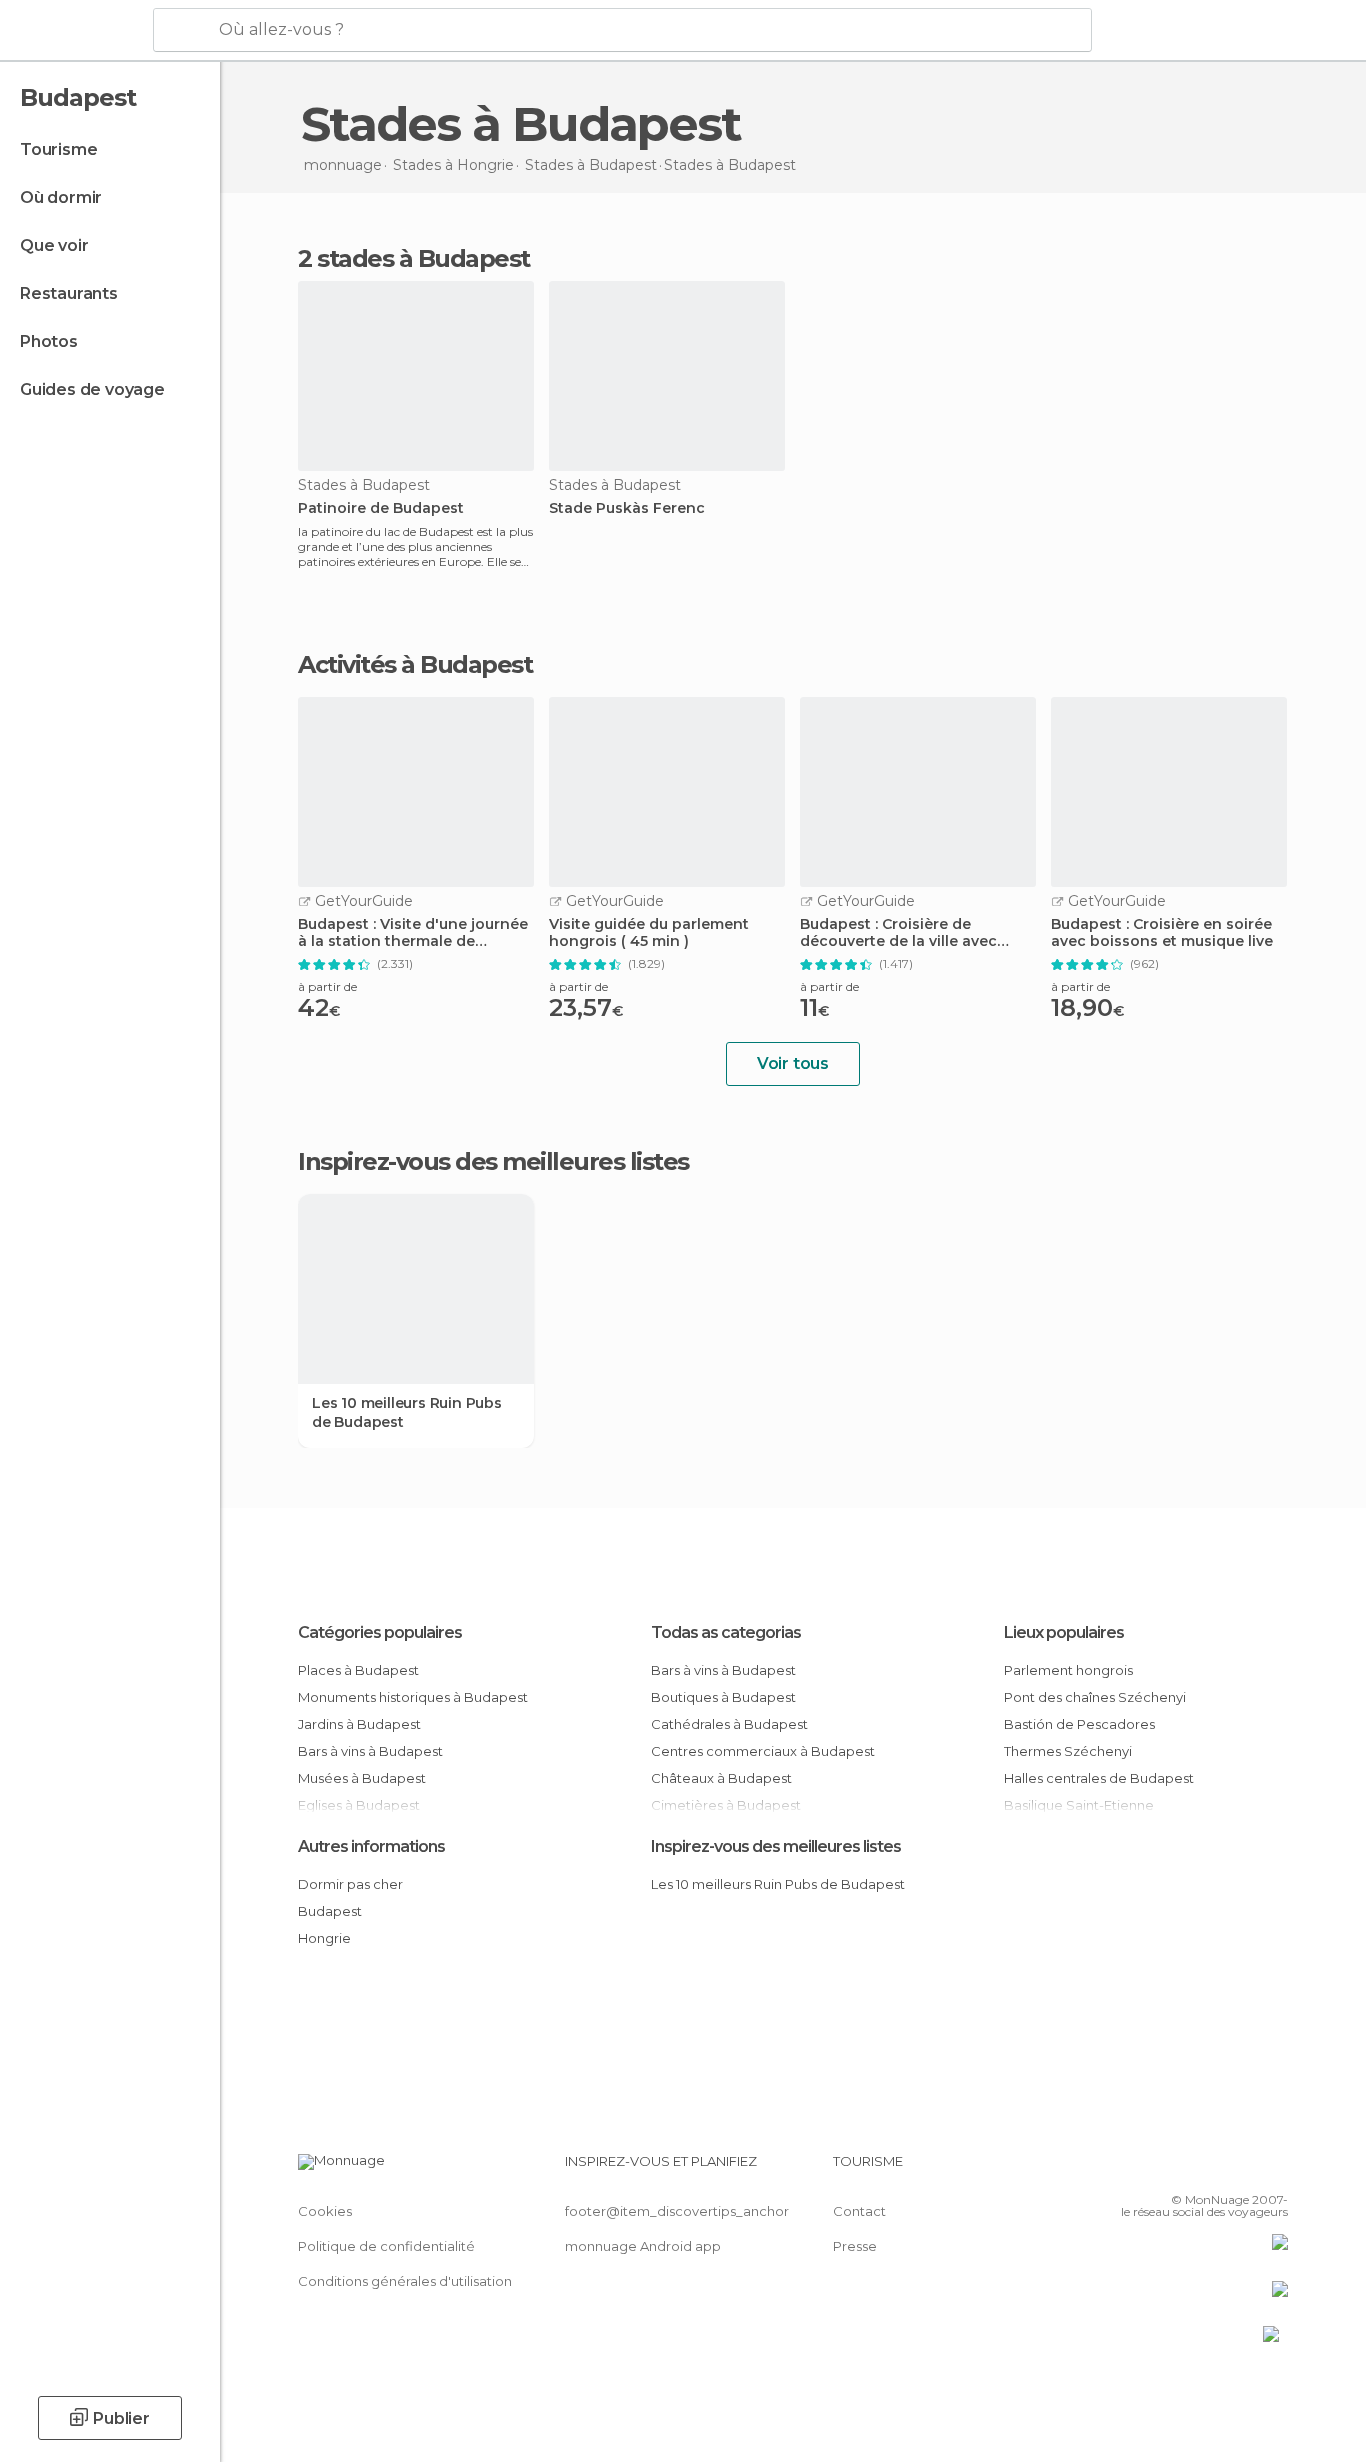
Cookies (325, 2211)
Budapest (330, 1911)
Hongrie (324, 1938)
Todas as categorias (726, 1632)
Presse (855, 2246)
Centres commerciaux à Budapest (763, 1751)
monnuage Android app (643, 2246)
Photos (49, 341)
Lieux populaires (1064, 1632)
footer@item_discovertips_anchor (677, 2211)
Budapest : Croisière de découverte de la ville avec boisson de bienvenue (898, 933)
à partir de (327, 986)
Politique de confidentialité (386, 2246)
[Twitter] (1207, 2169)
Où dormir (61, 197)
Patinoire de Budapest (381, 508)
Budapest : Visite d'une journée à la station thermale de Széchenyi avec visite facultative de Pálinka (413, 933)
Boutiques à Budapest (723, 1697)
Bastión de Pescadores (1079, 1724)
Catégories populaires (380, 1632)
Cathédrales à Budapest (729, 1724)
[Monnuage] (74, 31)
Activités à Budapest (415, 665)
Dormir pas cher (350, 1884)
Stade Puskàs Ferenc (627, 508)
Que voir (54, 245)
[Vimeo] (1240, 2169)
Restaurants (69, 293)
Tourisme (58, 149)
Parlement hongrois (1068, 1670)
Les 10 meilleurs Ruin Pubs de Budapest (407, 1412)
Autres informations (371, 1846)
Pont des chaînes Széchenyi (1095, 1697)
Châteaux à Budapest (721, 1778)
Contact (859, 2211)
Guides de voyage (92, 389)
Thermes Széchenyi (1068, 1751)
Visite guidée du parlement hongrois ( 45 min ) (649, 933)
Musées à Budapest (362, 1778)
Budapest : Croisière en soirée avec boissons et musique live (1162, 933)
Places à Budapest (358, 1670)
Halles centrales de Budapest (1099, 1778)
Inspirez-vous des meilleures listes (776, 1846)
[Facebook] (1174, 2169)
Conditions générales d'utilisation (405, 2281)
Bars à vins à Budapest (370, 1751)
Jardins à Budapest (359, 1724)
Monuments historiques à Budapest (413, 1697)
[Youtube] (1273, 2169)
